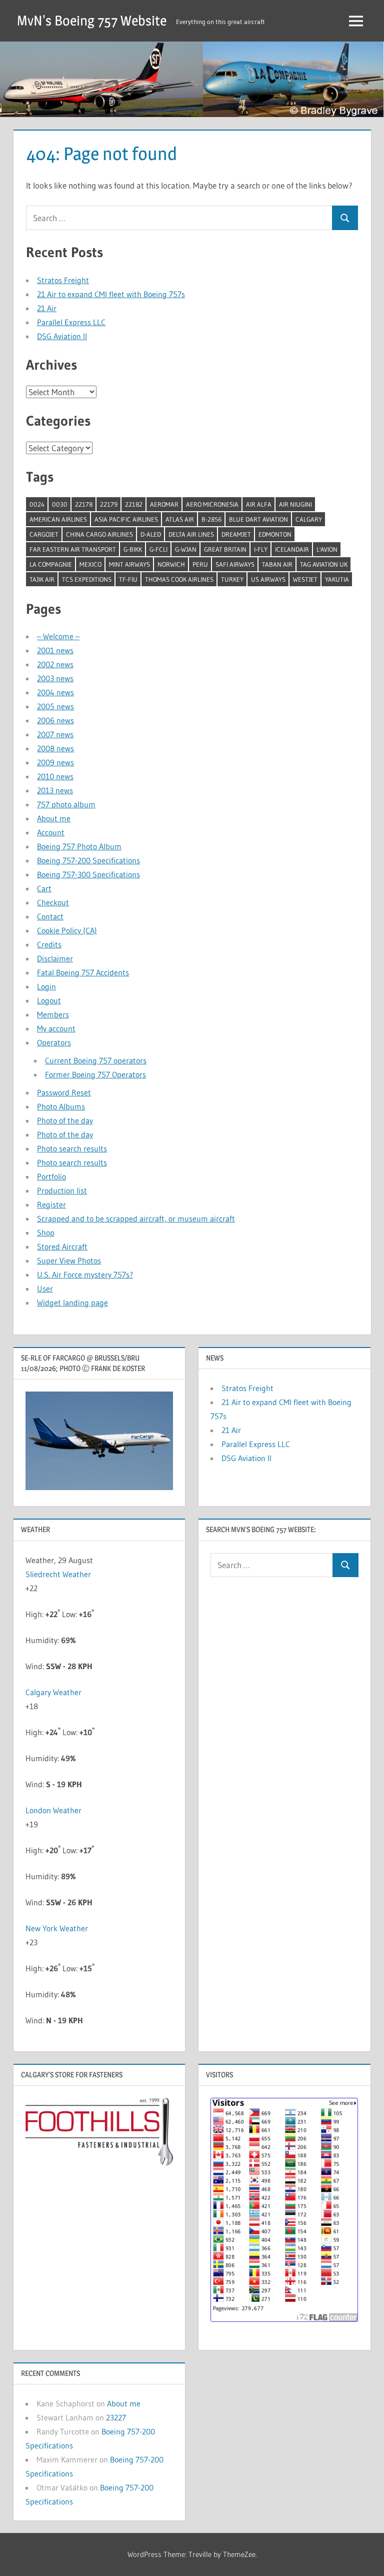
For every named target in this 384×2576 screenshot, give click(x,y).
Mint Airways (129, 564)
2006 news (55, 720)
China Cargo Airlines (99, 534)
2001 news (55, 650)
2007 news (55, 734)
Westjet (305, 579)
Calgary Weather (53, 1692)
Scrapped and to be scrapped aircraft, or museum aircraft (136, 1218)
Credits (49, 944)
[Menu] (356, 21)
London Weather (53, 1810)
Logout (49, 1000)
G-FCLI (158, 549)
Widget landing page (72, 1303)
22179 (109, 504)
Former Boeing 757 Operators (95, 1074)
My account (56, 1028)
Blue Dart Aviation (258, 519)
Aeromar (164, 504)
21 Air (47, 308)
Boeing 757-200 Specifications (88, 860)
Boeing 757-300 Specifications (88, 874)
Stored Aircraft (62, 1246)
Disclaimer (55, 958)
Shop (46, 1232)
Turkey (232, 579)
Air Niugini (295, 504)
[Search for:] (179, 218)
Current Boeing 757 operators (96, 1060)
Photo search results (72, 1148)
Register (51, 1204)
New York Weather (57, 1928)
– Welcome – (58, 636)
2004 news (55, 692)
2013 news (55, 790)
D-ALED (151, 534)
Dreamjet (236, 534)
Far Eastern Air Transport (73, 549)
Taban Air (277, 564)
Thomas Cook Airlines (179, 579)
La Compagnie (51, 564)
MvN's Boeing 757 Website (92, 21)
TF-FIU (128, 579)
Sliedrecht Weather (58, 1574)
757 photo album (66, 804)
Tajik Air (42, 579)
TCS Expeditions (87, 579)
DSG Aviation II (62, 336)
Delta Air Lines (191, 534)
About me (54, 818)
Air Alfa (259, 504)
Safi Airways (235, 564)
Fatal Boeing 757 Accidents (83, 972)
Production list (62, 1190)
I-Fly (261, 549)
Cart (44, 888)
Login (46, 986)
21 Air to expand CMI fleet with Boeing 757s (111, 294)
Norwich (171, 564)
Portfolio (51, 1176)
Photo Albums (61, 1106)
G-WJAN (186, 549)
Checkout (53, 902)
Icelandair (292, 549)
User (45, 1289)
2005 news (55, 706)
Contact (50, 916)
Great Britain (225, 549)
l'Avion (327, 549)
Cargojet (44, 534)
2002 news (55, 664)
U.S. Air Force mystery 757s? (85, 1274)
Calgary (309, 519)
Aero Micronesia (212, 504)
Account (51, 832)
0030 (60, 504)
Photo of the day (65, 1120)
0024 (37, 504)
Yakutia (337, 579)
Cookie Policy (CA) (67, 930)
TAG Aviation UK (324, 564)
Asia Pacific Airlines (126, 519)
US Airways (268, 579)
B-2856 (211, 519)
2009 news (55, 762)
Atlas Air (180, 519)
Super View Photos (69, 1260)
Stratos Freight (63, 280)
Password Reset (64, 1092)
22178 (84, 504)
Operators (54, 1042)
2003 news (55, 678)
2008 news (55, 748)
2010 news (55, 776)
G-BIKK (133, 549)
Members (53, 1014)
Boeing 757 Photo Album (79, 846)
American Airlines (58, 519)
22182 (134, 504)
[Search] (345, 218)
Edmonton (275, 534)
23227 (116, 2417)
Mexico (90, 564)
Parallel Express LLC (71, 322)
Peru (200, 564)
